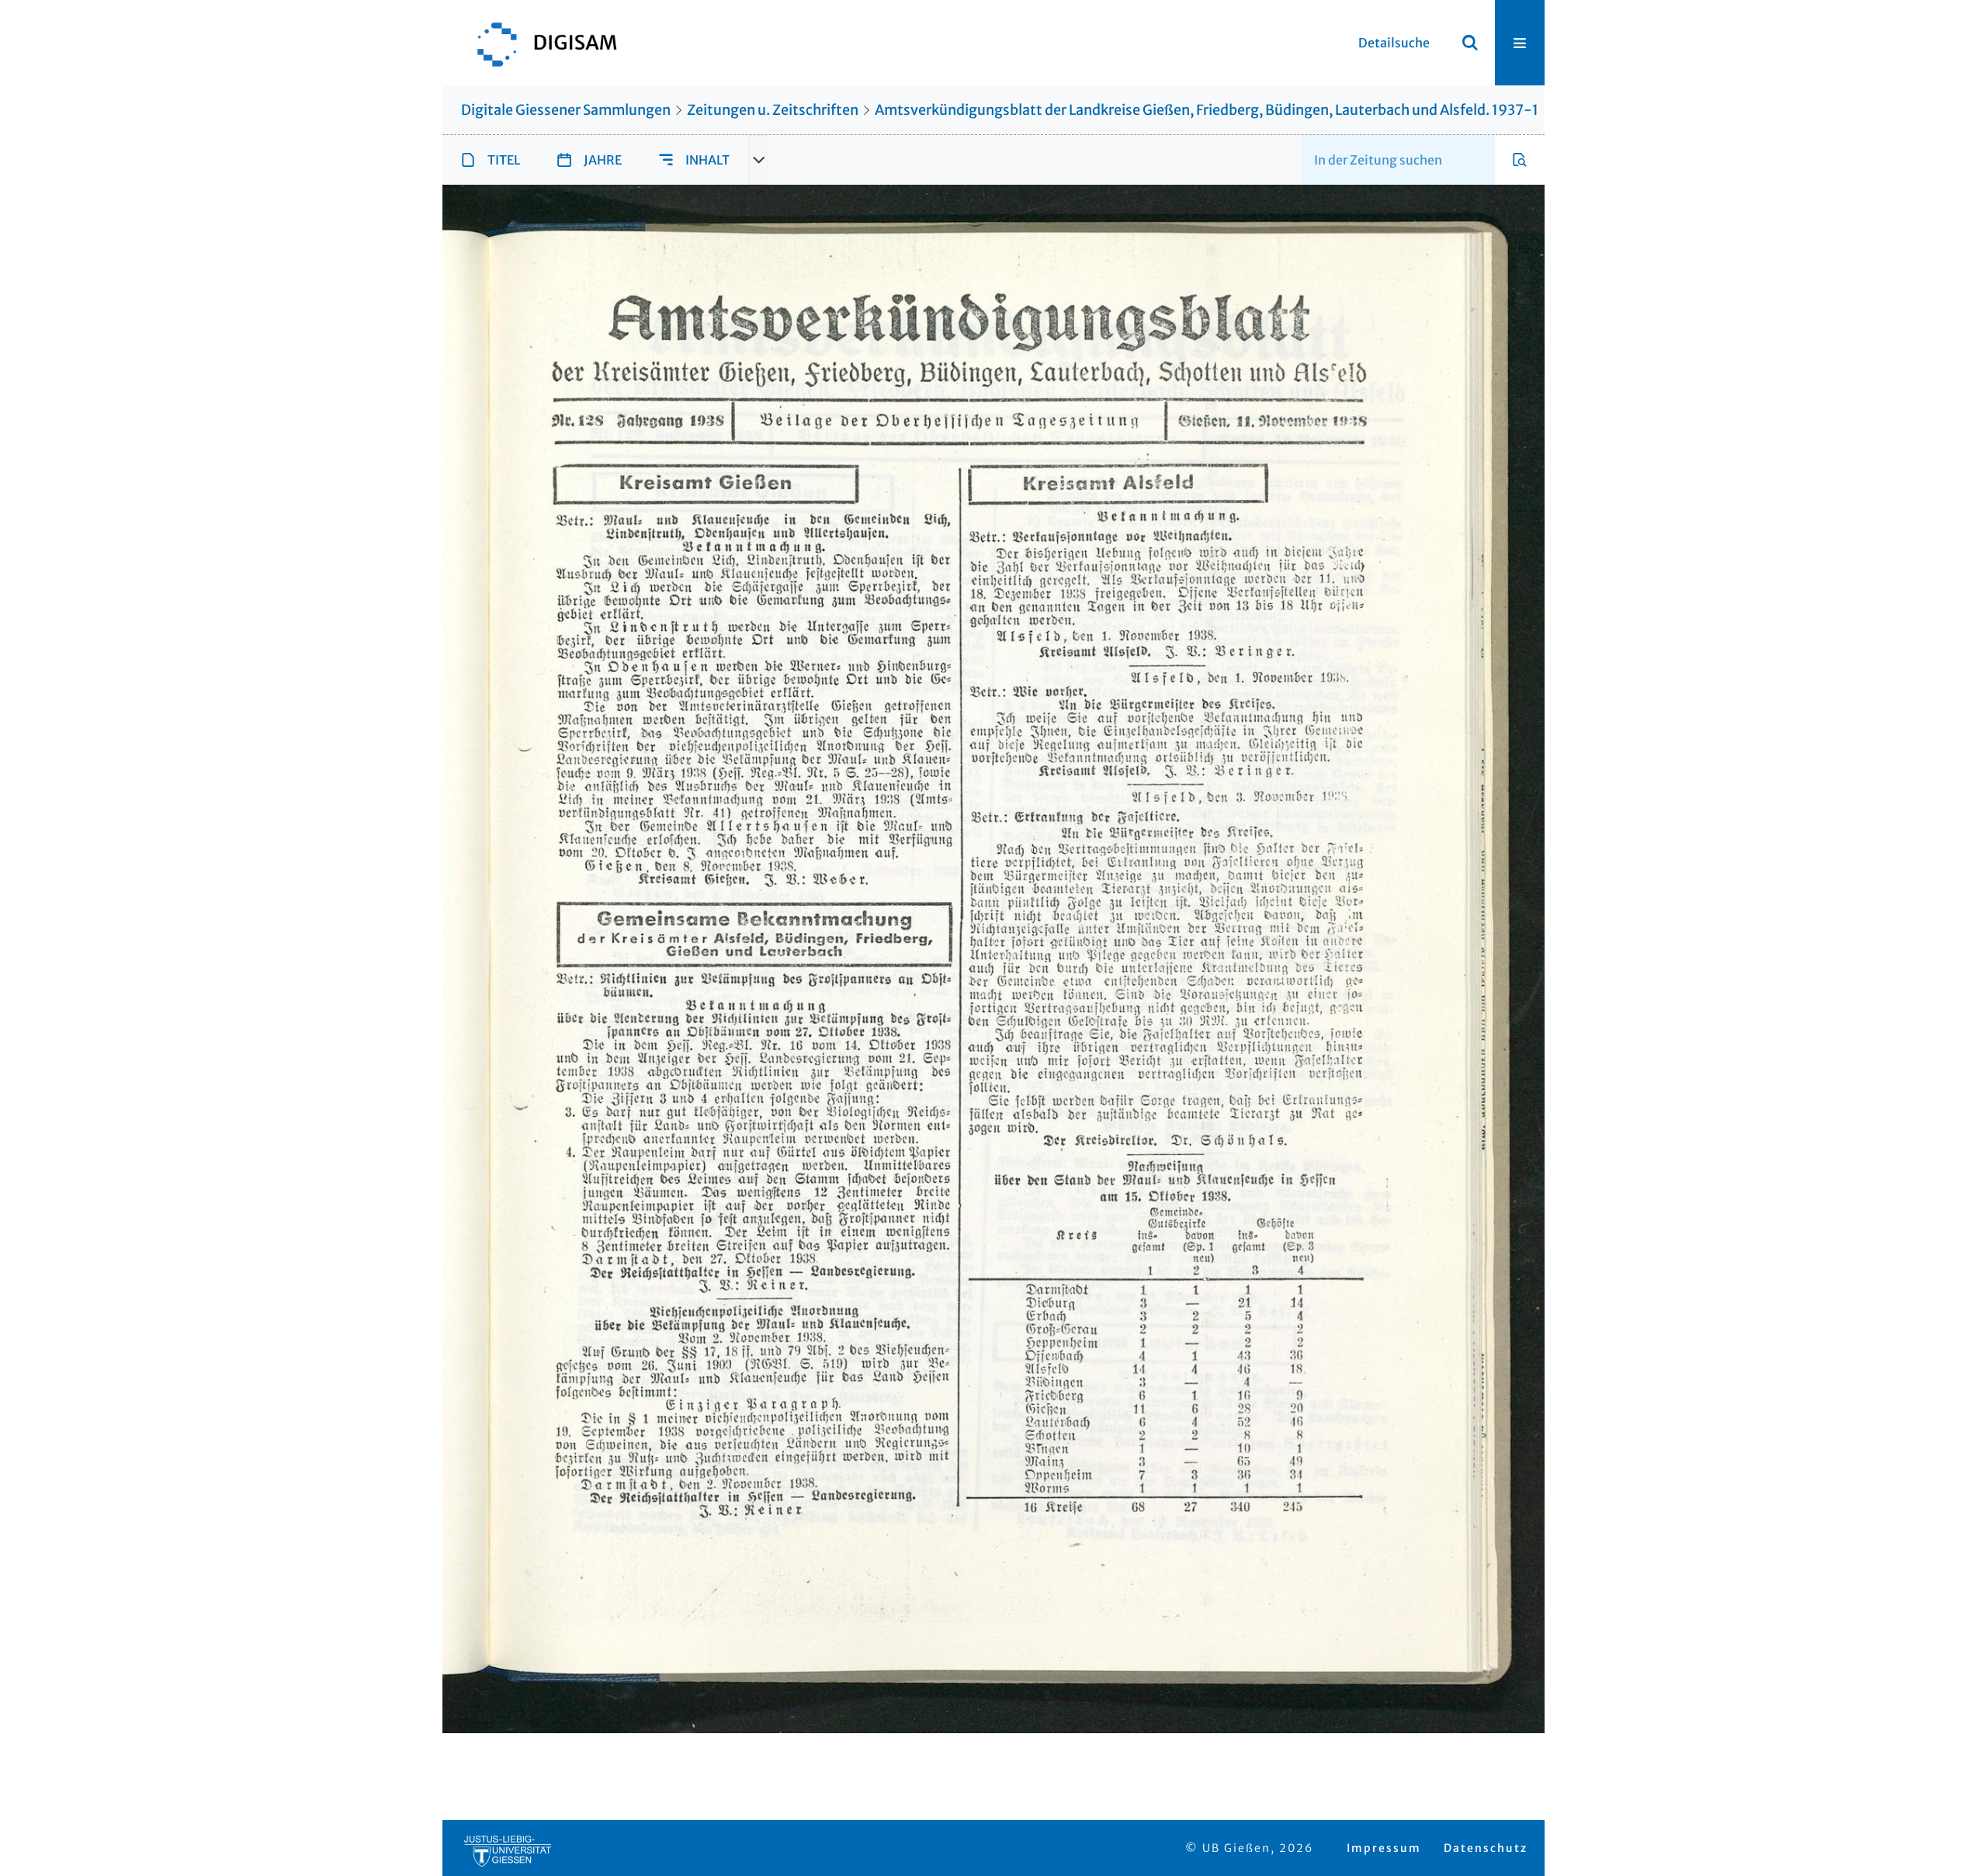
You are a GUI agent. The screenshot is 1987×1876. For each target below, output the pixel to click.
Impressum (1384, 1848)
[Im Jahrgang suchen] (1520, 160)
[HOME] (539, 43)
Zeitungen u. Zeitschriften (773, 110)
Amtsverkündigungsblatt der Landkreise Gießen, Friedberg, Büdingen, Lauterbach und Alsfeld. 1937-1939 (1220, 110)
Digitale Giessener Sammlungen (566, 110)
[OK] (1470, 43)
